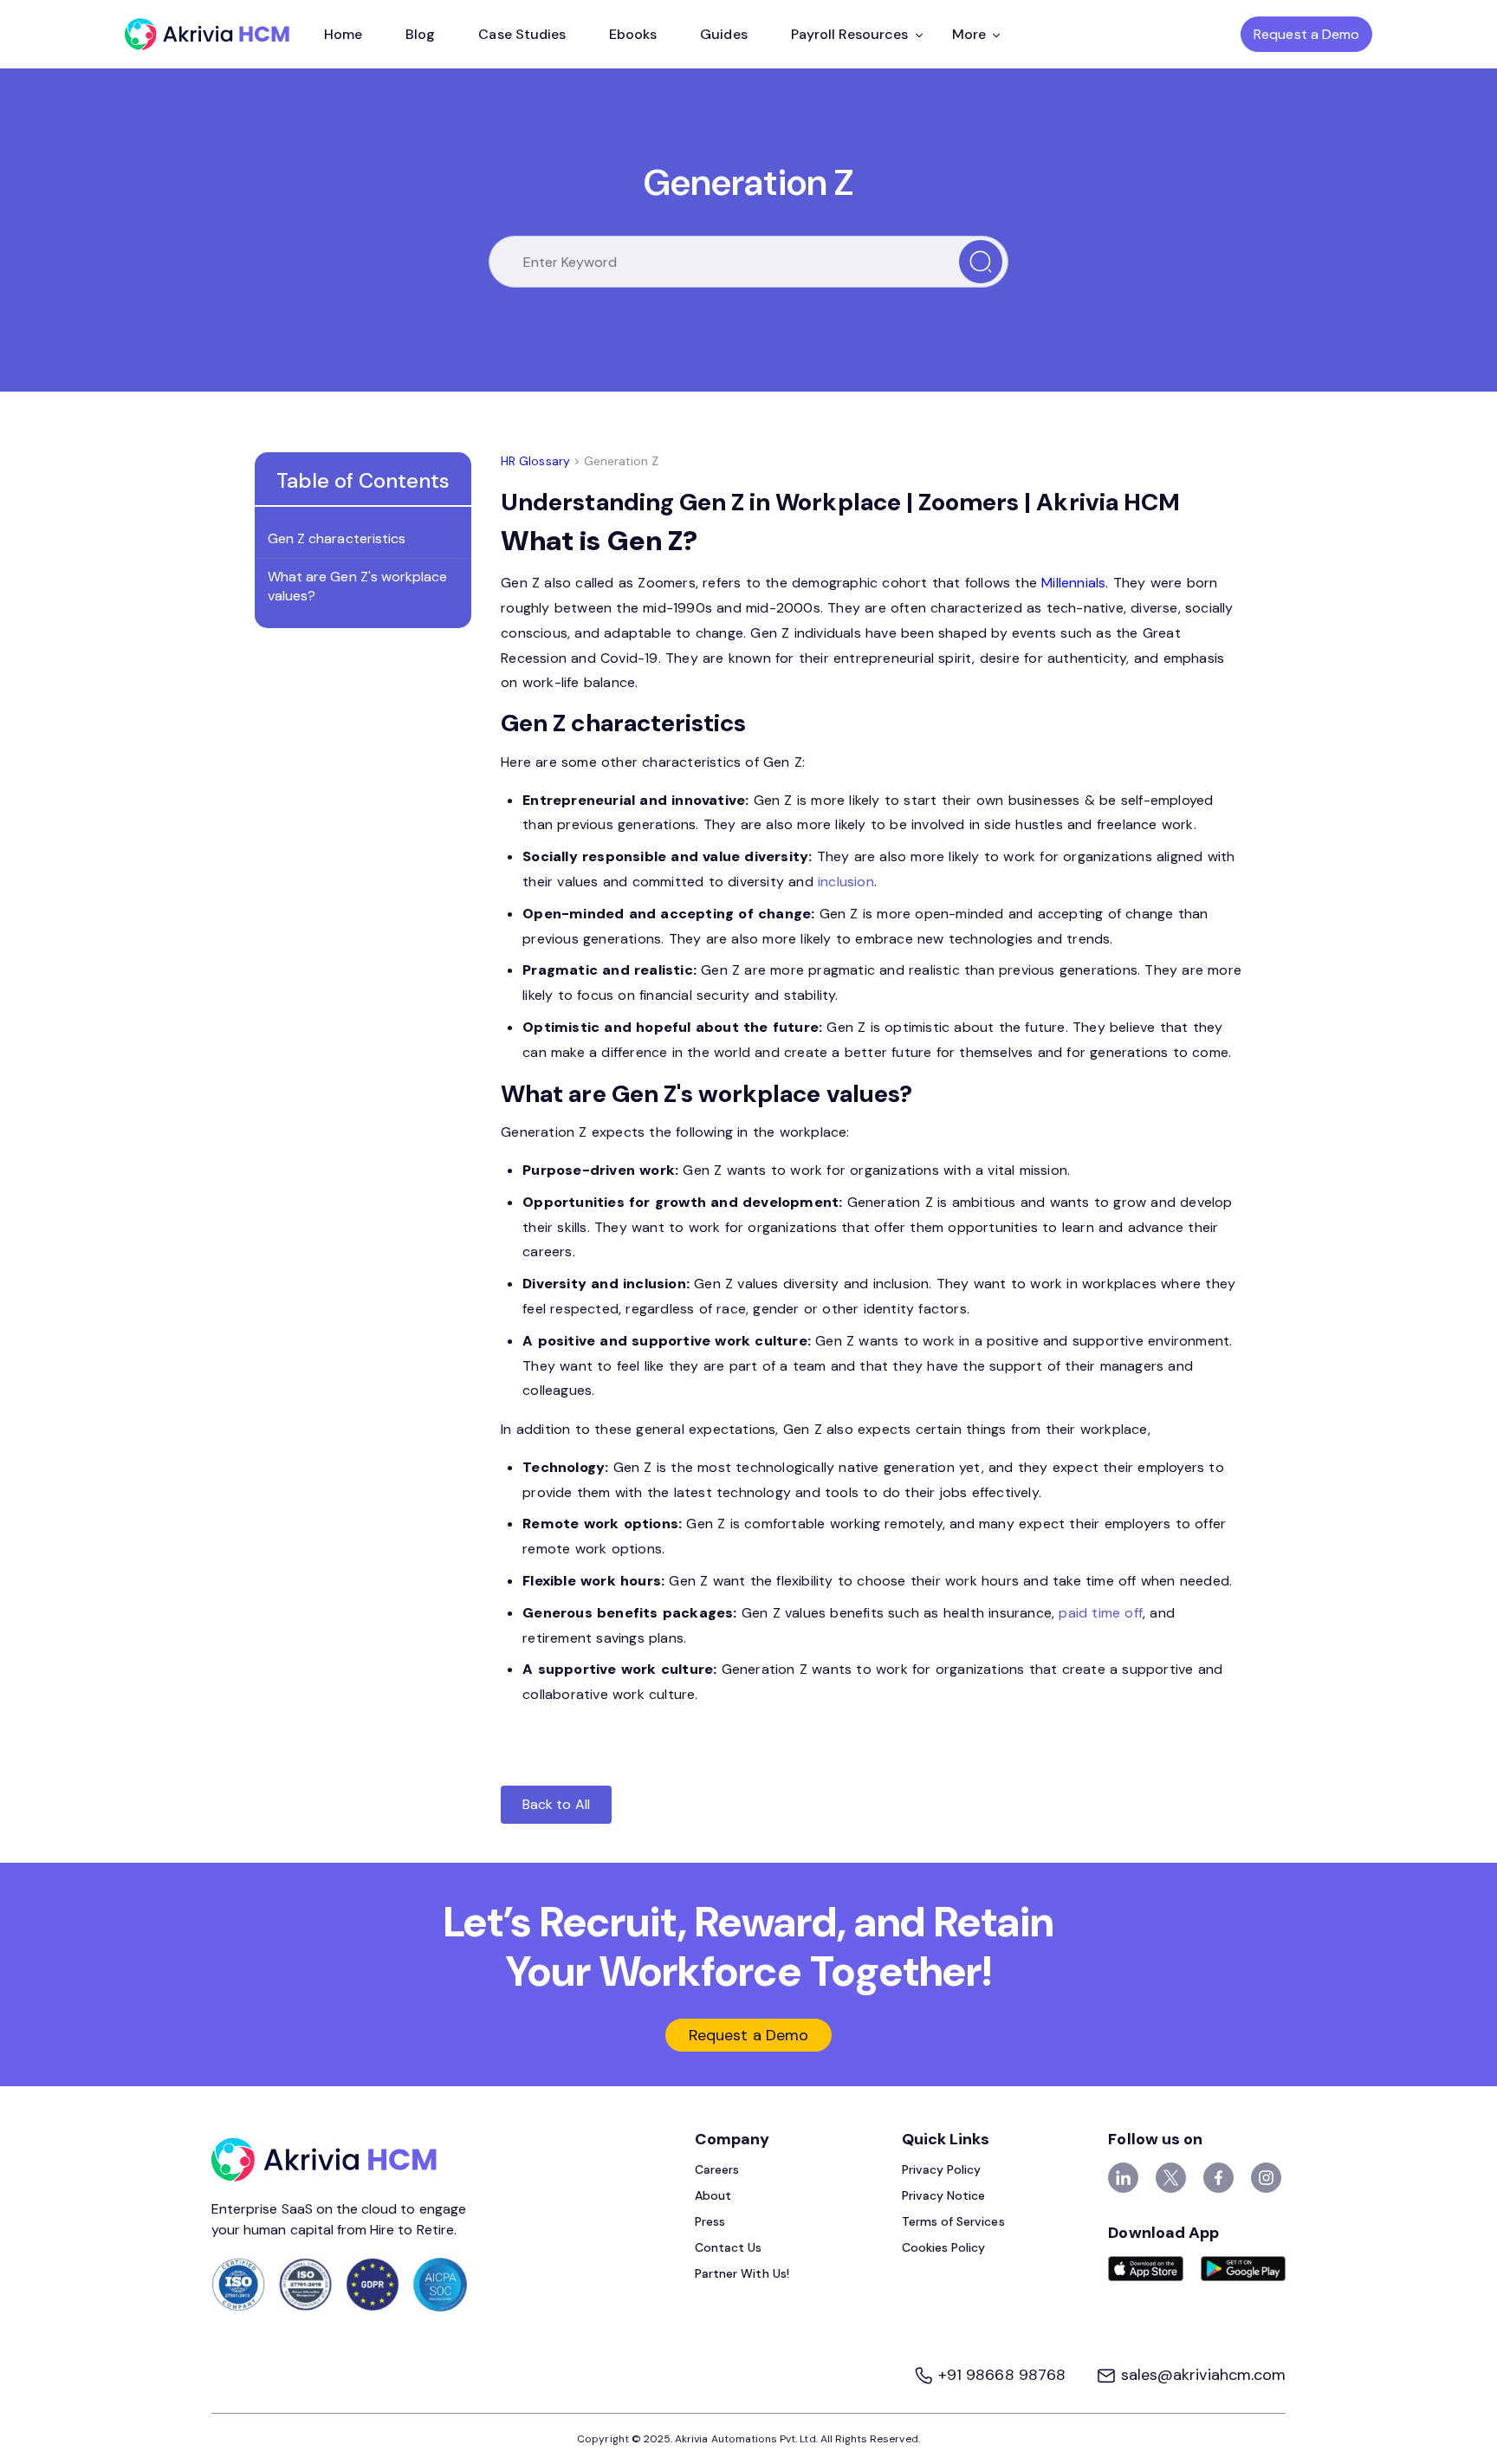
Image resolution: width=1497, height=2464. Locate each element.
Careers (717, 2169)
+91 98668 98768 (1002, 2375)
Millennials (1073, 583)
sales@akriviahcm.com (1201, 2375)
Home (343, 34)
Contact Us (729, 2247)
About (713, 2195)
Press (710, 2221)
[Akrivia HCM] (207, 34)
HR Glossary (535, 461)
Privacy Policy (942, 2169)
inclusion (846, 882)
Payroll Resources (850, 34)
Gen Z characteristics (337, 538)
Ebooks (633, 34)
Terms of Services (953, 2221)
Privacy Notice (944, 2195)
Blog (420, 34)
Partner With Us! (742, 2273)
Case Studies (522, 34)
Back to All (556, 1804)
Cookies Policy (944, 2247)
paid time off (1101, 1613)
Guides (723, 34)
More (969, 34)
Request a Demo (1306, 34)
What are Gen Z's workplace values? (357, 586)
